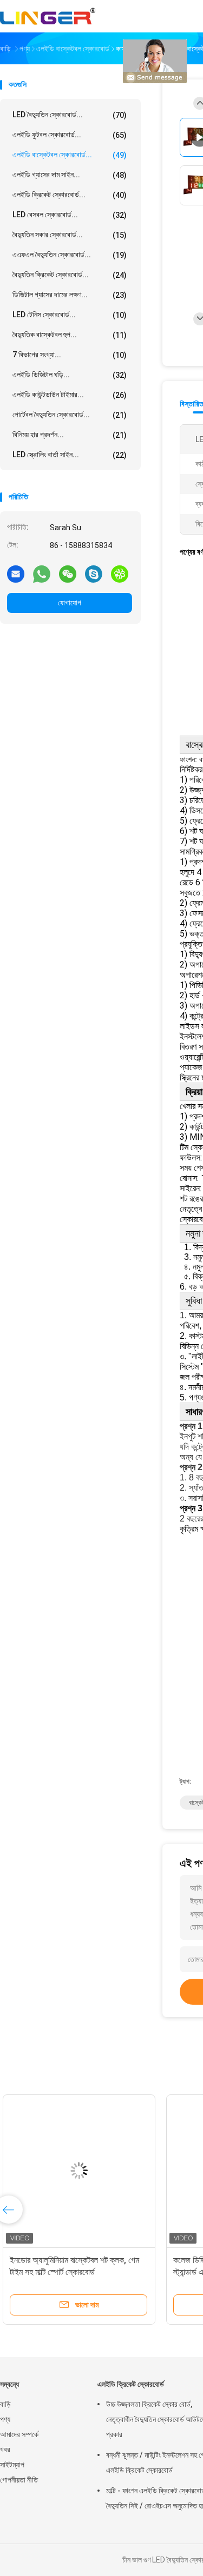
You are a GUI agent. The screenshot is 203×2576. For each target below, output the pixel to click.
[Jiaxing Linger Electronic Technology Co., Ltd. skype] (94, 573)
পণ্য (5, 2419)
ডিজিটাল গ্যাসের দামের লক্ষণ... (70, 295)
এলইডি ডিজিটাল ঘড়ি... (70, 375)
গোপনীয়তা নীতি (19, 2480)
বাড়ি (5, 2404)
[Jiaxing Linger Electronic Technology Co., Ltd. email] (16, 573)
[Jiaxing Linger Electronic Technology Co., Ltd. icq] (120, 573)
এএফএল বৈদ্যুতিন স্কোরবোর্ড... (70, 255)
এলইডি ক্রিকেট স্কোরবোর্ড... (70, 195)
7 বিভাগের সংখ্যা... (70, 355)
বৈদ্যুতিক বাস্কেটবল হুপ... (70, 335)
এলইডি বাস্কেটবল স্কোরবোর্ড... (70, 155)
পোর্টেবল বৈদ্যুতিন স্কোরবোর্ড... (70, 415)
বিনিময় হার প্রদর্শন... (70, 435)
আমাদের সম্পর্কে (19, 2434)
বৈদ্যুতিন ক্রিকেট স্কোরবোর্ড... (70, 275)
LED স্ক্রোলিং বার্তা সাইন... (70, 455)
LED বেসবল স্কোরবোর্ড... (70, 215)
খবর (5, 2450)
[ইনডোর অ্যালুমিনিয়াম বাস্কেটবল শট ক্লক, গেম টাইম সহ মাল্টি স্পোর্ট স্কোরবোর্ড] (84, 2171)
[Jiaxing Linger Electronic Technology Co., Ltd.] (48, 16)
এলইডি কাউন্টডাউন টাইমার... (70, 395)
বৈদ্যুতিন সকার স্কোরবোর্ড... (70, 235)
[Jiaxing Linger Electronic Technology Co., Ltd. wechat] (68, 573)
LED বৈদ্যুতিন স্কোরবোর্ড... (70, 115)
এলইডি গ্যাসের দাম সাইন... (70, 175)
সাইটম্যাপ (12, 2465)
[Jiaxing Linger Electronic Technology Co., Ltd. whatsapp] (42, 573)
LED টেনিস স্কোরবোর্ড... (70, 315)
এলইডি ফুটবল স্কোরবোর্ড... (70, 135)
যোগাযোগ (70, 603)
